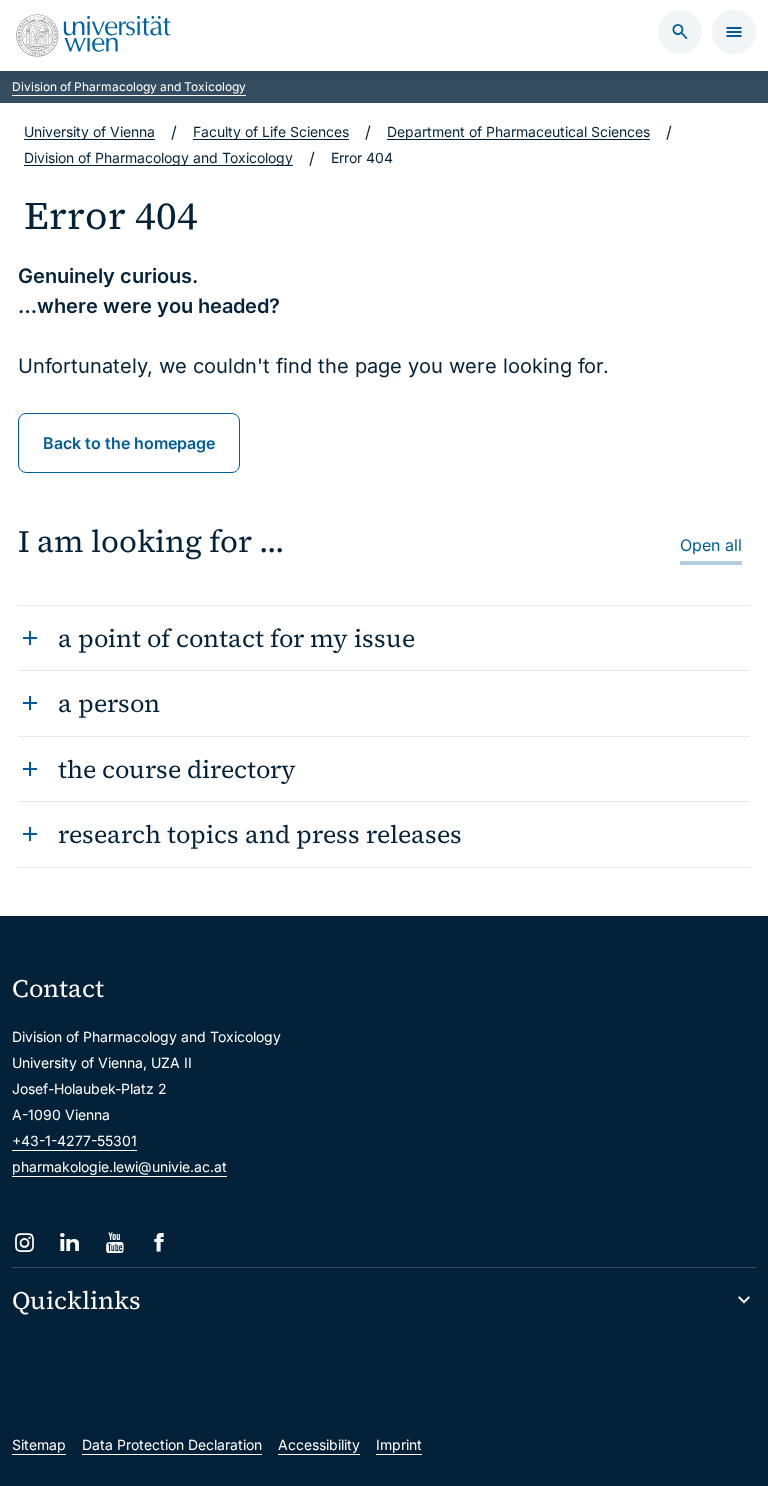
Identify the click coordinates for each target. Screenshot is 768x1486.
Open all (711, 545)
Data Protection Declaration (172, 1444)
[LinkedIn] (69, 1242)
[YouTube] (114, 1242)
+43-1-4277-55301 (74, 1140)
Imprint (399, 1444)
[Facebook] (159, 1242)
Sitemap (39, 1444)
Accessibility (319, 1444)
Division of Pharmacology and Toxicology (129, 86)
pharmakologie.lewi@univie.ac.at (119, 1166)
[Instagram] (24, 1242)
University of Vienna (89, 131)
